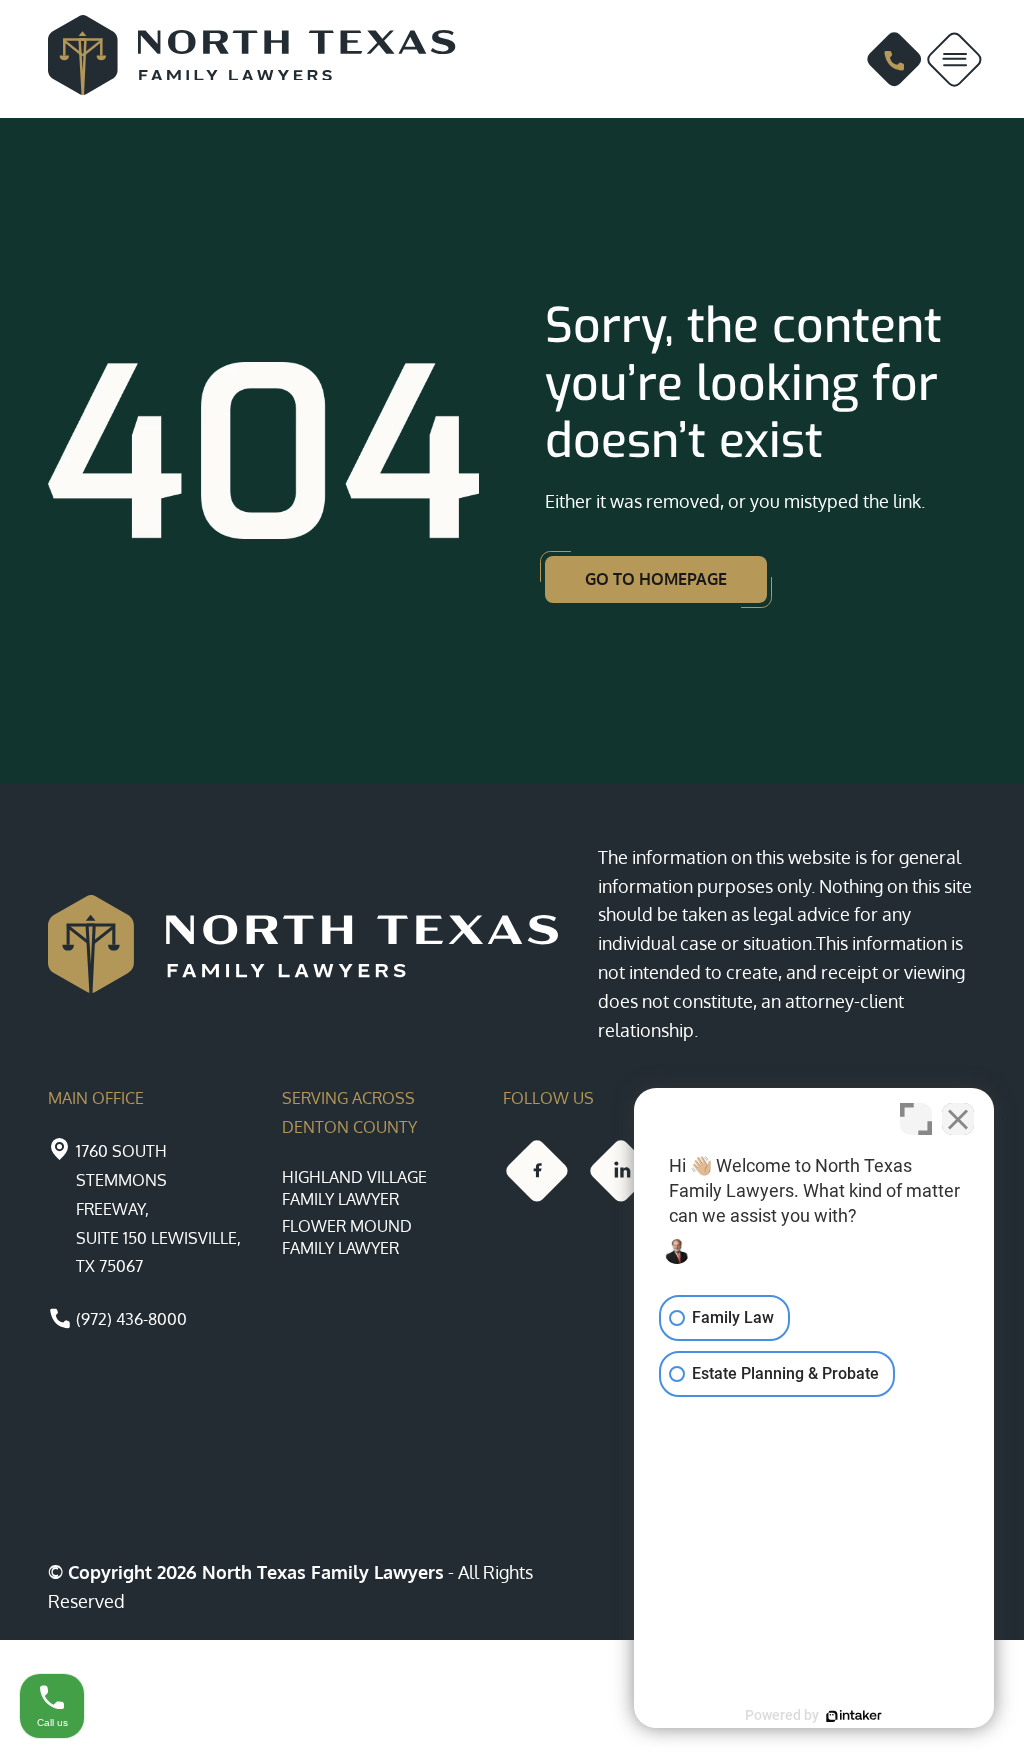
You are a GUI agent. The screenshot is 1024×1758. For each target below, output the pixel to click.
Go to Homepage (656, 579)
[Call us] (894, 59)
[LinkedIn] (621, 1171)
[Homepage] (256, 59)
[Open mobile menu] (954, 59)
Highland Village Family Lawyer (354, 1188)
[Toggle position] (916, 1119)
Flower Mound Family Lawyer (347, 1237)
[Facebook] (537, 1171)
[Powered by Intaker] (854, 1716)
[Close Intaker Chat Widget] (958, 1119)
